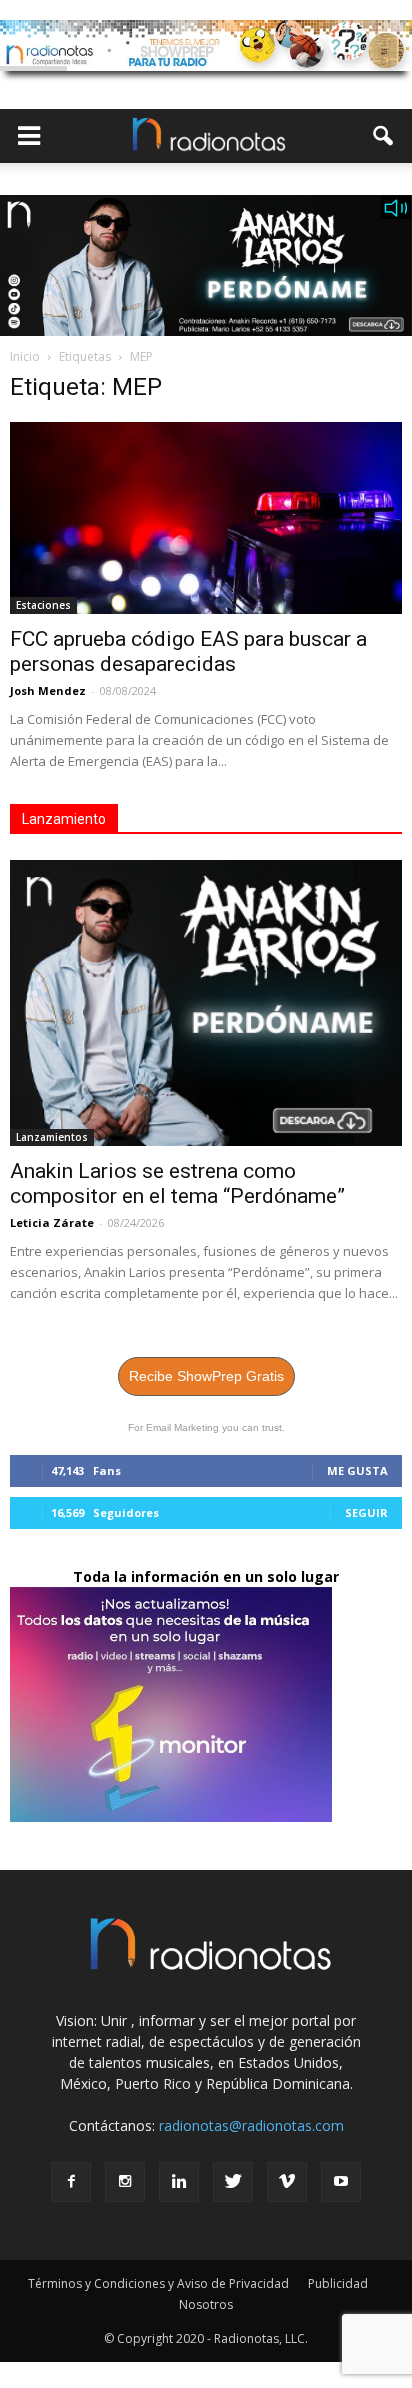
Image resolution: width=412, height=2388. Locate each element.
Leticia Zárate (52, 1222)
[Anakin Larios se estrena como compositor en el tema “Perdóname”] (206, 1003)
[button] (384, 136)
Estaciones (43, 605)
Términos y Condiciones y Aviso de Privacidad (158, 2283)
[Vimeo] (287, 2182)
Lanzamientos (52, 1137)
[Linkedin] (179, 2182)
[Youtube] (341, 2182)
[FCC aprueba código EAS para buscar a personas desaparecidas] (206, 518)
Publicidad (338, 2283)
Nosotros (206, 2304)
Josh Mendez (48, 690)
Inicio (25, 356)
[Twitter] (233, 2182)
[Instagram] (125, 2182)
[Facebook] (71, 2182)
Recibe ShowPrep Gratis (206, 1376)
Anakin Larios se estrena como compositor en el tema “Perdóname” (177, 1183)
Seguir (366, 1512)
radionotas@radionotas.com (251, 2125)
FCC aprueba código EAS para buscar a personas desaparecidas (188, 651)
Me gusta (357, 1470)
